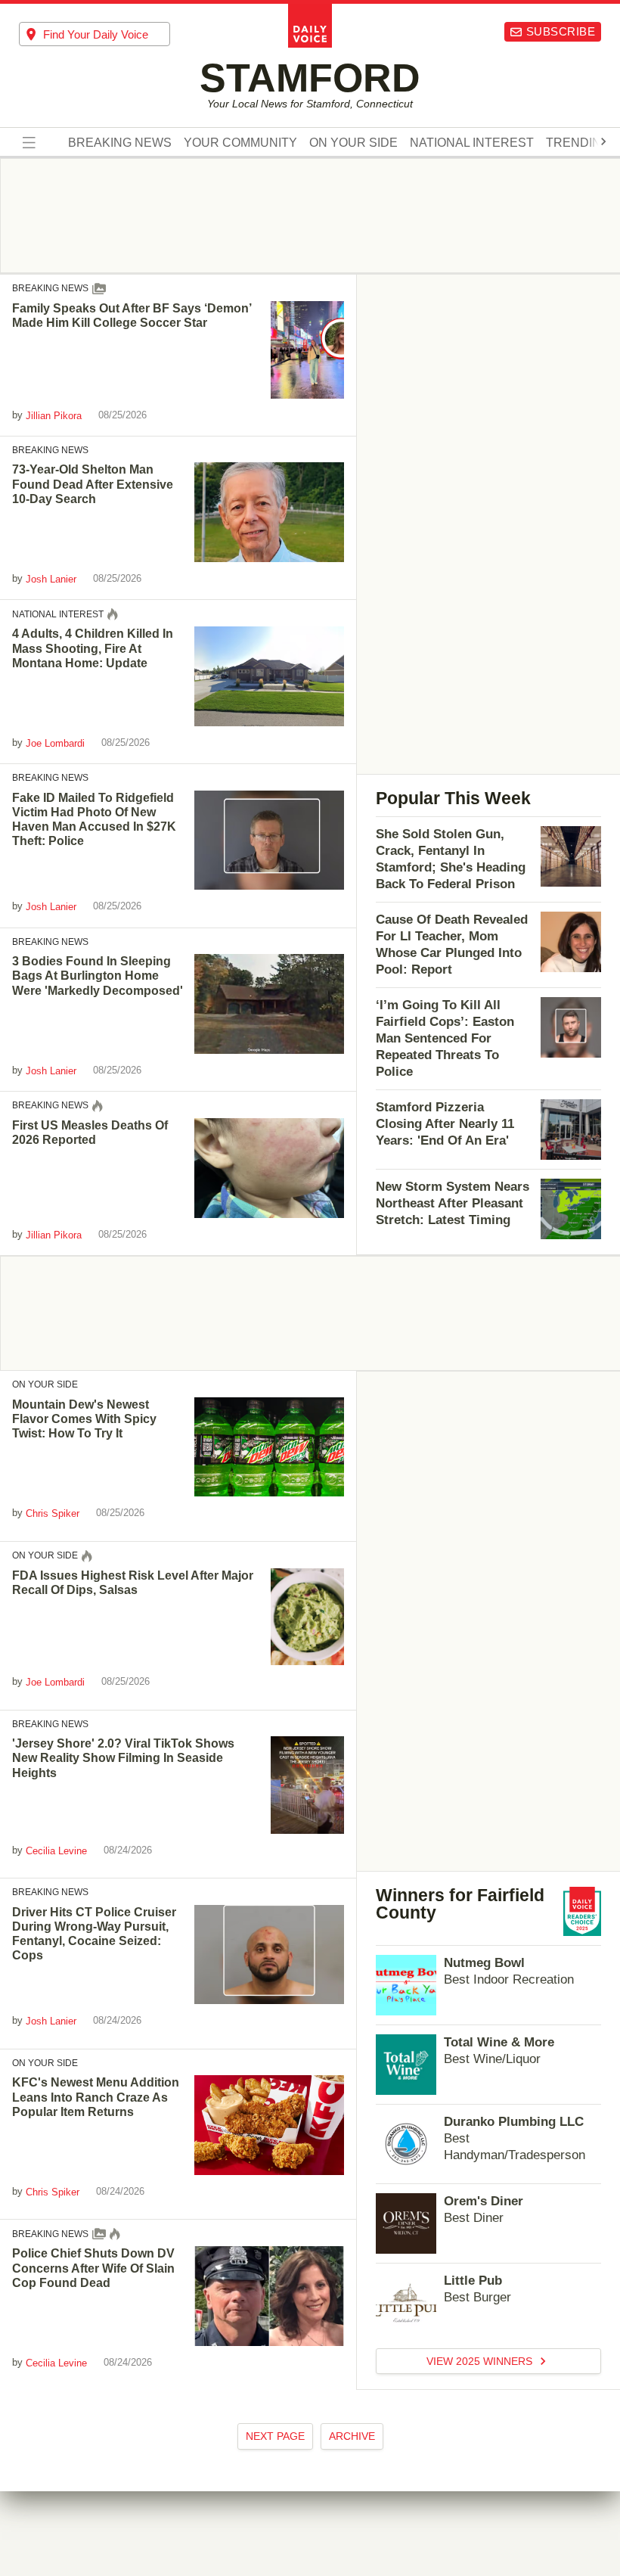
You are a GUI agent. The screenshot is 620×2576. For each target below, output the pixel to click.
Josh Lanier (51, 579)
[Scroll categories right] (603, 141)
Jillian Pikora (54, 416)
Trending (578, 143)
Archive (352, 2436)
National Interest (472, 143)
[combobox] (95, 34)
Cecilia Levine (56, 1851)
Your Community (240, 143)
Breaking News (120, 143)
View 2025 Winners (481, 2361)
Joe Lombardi (55, 743)
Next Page (275, 2436)
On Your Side (353, 143)
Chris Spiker (53, 1513)
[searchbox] (107, 34)
